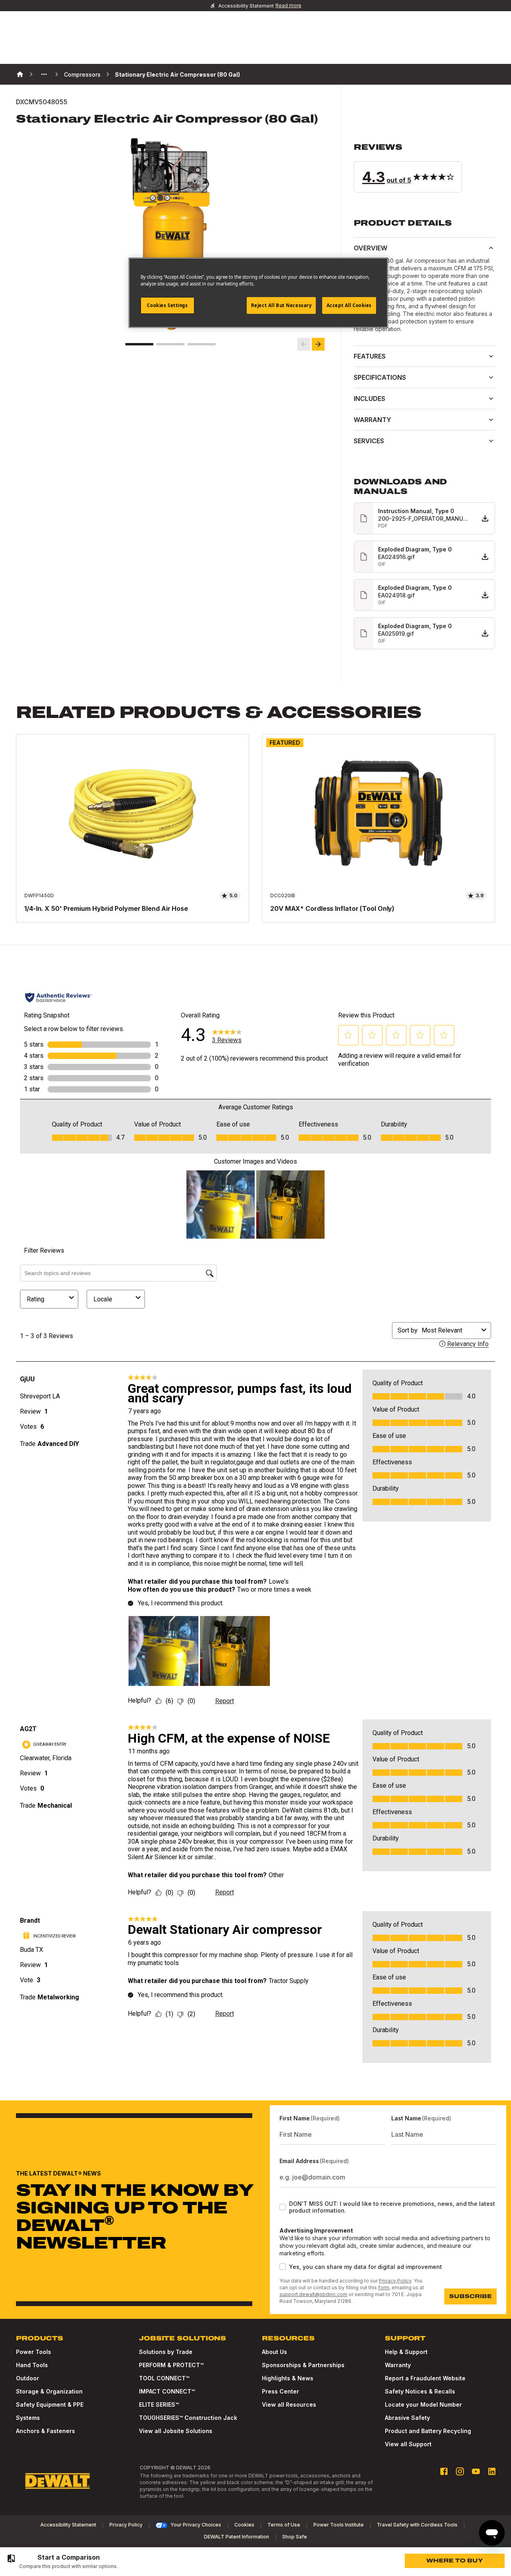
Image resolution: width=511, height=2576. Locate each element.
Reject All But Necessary (281, 305)
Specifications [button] (380, 377)
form (384, 2287)
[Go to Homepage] (57, 2481)
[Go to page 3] (202, 344)
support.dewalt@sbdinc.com (313, 2294)
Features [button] (370, 356)
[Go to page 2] (170, 344)
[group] (62, 2562)
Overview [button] (370, 248)
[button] (424, 167)
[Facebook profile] (444, 2471)
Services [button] (369, 441)
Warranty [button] (372, 420)
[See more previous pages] (44, 74)
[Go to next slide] (318, 344)
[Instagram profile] (460, 2471)
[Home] (20, 74)
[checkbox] (283, 2207)
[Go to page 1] (139, 344)
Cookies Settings (167, 305)
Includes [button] (369, 399)
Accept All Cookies (349, 305)
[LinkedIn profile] (492, 2471)
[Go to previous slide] (304, 344)
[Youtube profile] (476, 2471)
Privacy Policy (395, 2281)
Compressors (82, 74)
